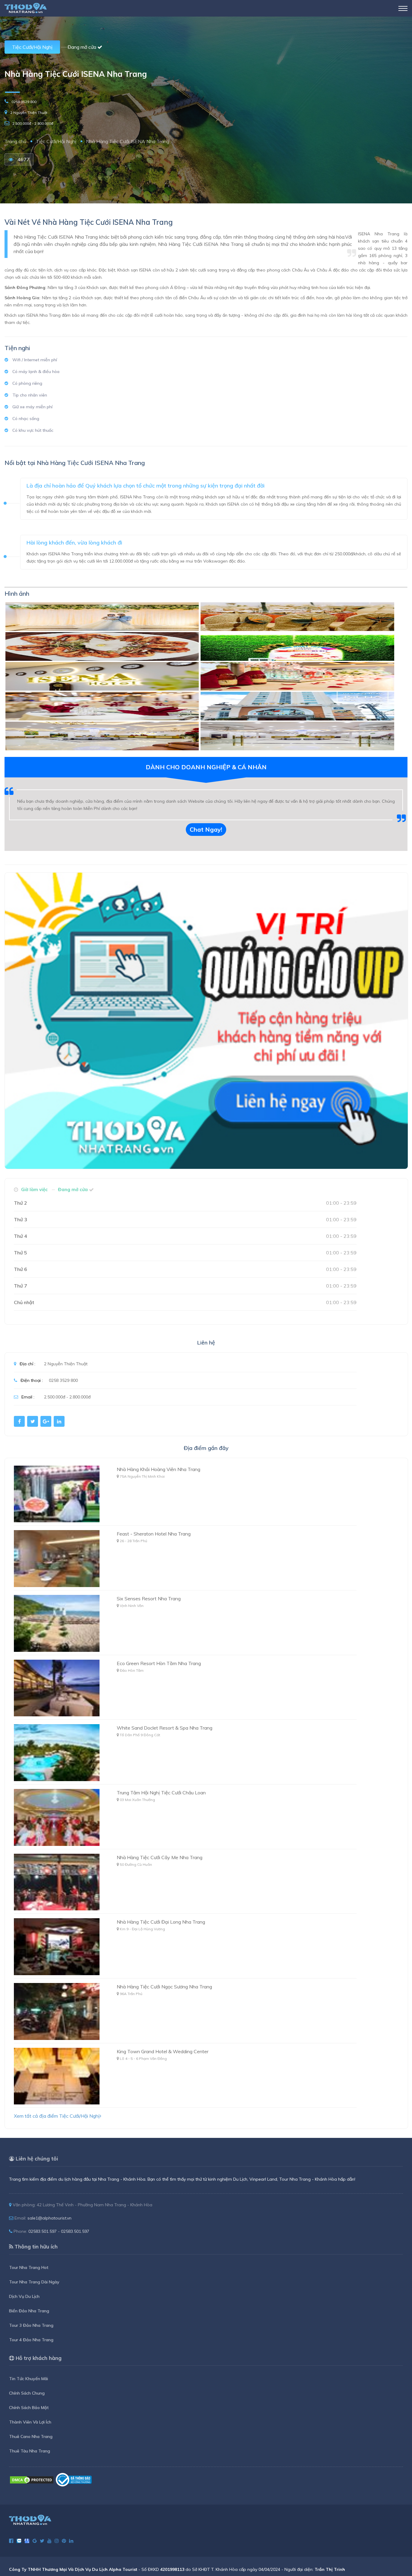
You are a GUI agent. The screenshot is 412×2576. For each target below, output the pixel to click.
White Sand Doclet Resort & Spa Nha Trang (165, 1728)
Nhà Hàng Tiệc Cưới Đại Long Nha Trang (161, 1922)
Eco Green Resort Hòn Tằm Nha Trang (159, 1663)
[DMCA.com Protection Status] (32, 2479)
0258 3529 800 (24, 102)
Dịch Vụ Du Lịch (24, 2296)
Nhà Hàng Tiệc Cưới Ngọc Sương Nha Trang (164, 1987)
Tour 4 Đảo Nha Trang (31, 2340)
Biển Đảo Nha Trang (29, 2311)
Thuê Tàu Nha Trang (30, 2451)
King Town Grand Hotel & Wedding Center (163, 2051)
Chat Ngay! (206, 829)
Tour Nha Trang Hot (29, 2267)
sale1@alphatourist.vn (49, 2218)
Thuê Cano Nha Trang (31, 2436)
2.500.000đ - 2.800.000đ (33, 123)
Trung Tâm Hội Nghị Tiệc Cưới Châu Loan (161, 1793)
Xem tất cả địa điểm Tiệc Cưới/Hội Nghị (57, 2116)
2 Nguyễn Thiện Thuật (29, 113)
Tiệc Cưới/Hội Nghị (32, 47)
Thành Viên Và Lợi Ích (30, 2422)
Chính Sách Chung (27, 2393)
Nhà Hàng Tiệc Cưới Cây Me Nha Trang (160, 1857)
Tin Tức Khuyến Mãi (29, 2379)
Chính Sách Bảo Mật (29, 2408)
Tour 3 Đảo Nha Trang (31, 2325)
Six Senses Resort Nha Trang (149, 1599)
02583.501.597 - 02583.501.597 (59, 2231)
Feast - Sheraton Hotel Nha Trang (154, 1534)
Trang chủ (15, 141)
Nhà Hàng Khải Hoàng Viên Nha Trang (158, 1469)
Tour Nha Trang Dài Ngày (34, 2282)
